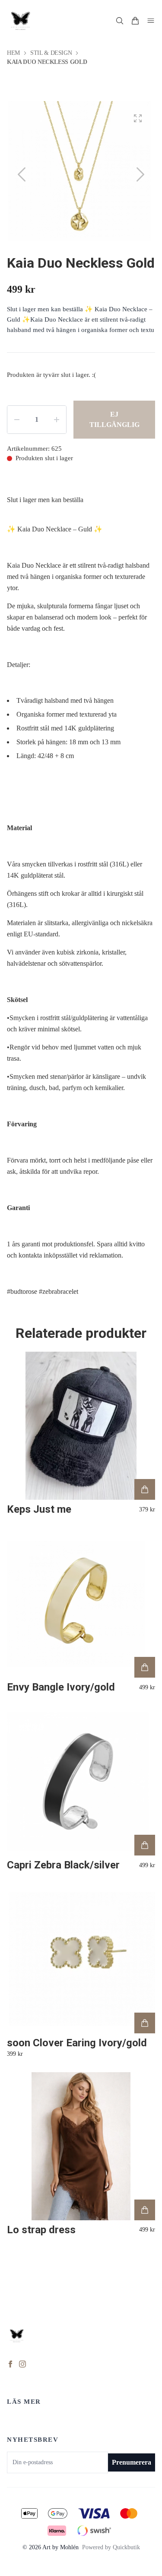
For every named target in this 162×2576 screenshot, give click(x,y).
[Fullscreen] (138, 118)
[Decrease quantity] (17, 420)
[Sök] (120, 21)
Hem (13, 53)
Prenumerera (132, 2462)
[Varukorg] (135, 21)
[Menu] (151, 21)
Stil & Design (51, 53)
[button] (140, 174)
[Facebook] (10, 2364)
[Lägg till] (145, 1489)
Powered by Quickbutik (111, 2547)
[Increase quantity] (57, 420)
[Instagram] (22, 2364)
